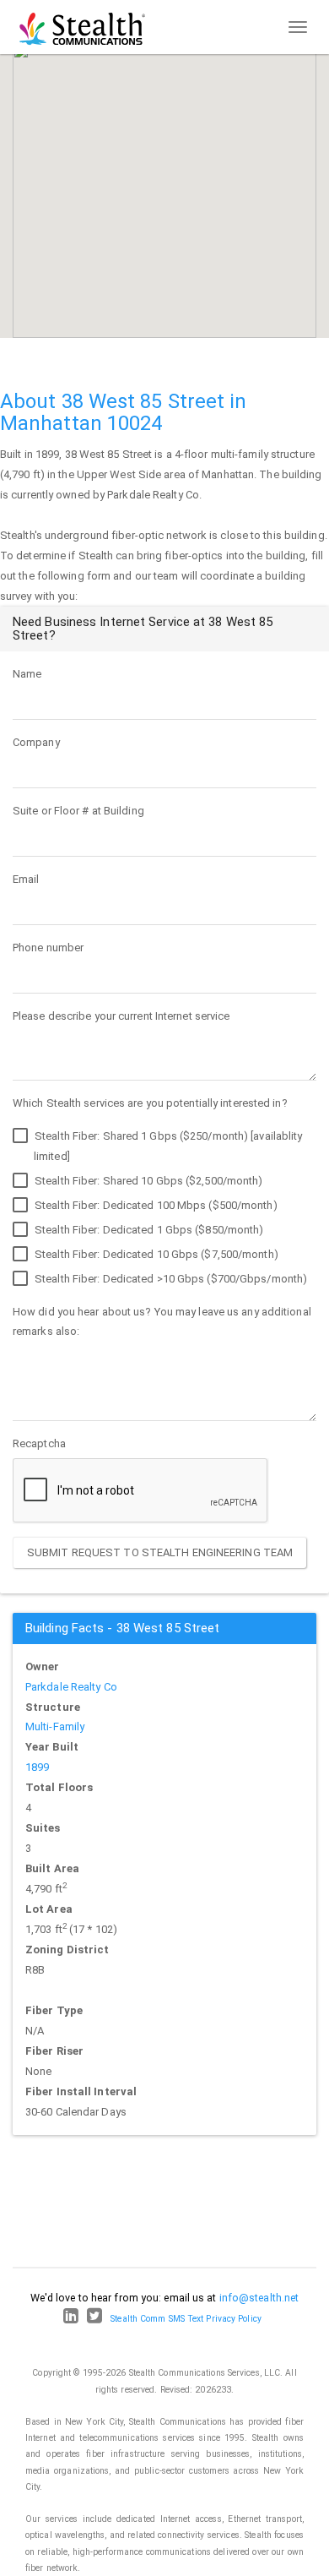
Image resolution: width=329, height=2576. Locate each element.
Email (26, 879)
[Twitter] (94, 2319)
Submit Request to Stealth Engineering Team (160, 1552)
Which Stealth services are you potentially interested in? (150, 1103)
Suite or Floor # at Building (78, 811)
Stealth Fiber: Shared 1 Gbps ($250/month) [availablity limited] (167, 1146)
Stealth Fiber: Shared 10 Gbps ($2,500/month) (148, 1181)
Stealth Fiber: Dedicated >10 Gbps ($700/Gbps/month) (170, 1279)
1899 (37, 1767)
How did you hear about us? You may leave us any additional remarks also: (162, 1322)
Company (36, 742)
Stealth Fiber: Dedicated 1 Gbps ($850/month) (148, 1230)
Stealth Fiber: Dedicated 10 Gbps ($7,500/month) (155, 1254)
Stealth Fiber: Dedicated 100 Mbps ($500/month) (155, 1205)
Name (27, 674)
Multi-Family (55, 1726)
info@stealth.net (259, 2298)
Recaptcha (39, 1443)
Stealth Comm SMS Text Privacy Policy (186, 2319)
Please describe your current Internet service (121, 1016)
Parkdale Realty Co (71, 1687)
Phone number (48, 948)
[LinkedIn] (71, 2319)
